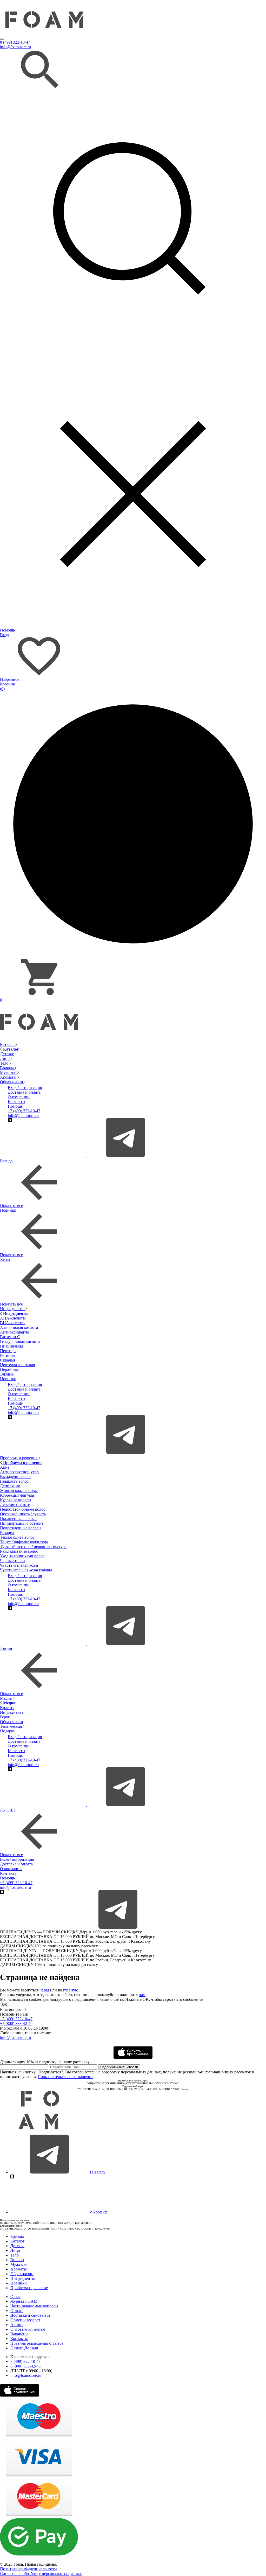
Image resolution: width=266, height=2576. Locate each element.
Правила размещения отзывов (37, 2343)
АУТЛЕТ (8, 1810)
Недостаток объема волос (23, 1509)
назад (44, 1990)
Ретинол (7, 1355)
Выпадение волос (16, 1477)
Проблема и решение (19, 1458)
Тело (5, 1063)
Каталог (8, 1044)
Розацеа (7, 1533)
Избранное (10, 679)
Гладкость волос (14, 1481)
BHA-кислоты (13, 1323)
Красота (7, 1708)
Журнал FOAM (24, 2301)
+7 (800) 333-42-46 (16, 2023)
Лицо (5, 1058)
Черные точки (12, 1561)
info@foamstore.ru (15, 47)
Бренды (7, 1161)
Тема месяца (11, 1726)
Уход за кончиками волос (22, 1556)
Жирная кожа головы (19, 1491)
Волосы (7, 1068)
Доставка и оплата (24, 1092)
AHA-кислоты (13, 1318)
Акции (6, 1649)
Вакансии (19, 2334)
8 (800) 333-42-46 (25, 2366)
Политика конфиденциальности (28, 2569)
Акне (5, 1467)
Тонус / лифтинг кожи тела (24, 1542)
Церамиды (9, 1369)
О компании (19, 1097)
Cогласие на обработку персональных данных (41, 2574)
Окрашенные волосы (19, 1519)
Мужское (9, 1072)
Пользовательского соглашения (65, 2077)
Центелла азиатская (17, 1365)
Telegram (97, 2172)
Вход (4, 635)
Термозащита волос (17, 1537)
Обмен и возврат (25, 2320)
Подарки (8, 1731)
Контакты (16, 1102)
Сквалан (8, 1360)
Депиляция (10, 1486)
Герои (5, 1717)
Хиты (5, 1259)
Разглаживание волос (19, 1551)
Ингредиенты (13, 1309)
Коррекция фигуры (17, 1495)
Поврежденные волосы (21, 1528)
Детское (7, 1054)
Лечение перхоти (15, 1505)
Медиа (6, 1698)
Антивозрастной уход (19, 1472)
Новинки (8, 1210)
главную (71, 1990)
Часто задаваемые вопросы (34, 2306)
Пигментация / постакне (22, 1523)
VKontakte (98, 2212)
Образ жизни (12, 1082)
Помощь (7, 630)
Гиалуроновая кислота (20, 1341)
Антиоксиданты (14, 1332)
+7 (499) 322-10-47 (24, 1111)
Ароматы (9, 1077)
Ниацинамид (12, 1346)
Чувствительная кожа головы (26, 1570)
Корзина (7, 686)
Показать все (11, 1206)
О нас (15, 2297)
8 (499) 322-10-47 (15, 42)
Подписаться (119, 2067)
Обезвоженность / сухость (23, 1514)
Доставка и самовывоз (30, 2315)
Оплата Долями (24, 2348)
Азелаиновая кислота (19, 1327)
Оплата (17, 2311)
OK (5, 2005)
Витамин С (10, 1337)
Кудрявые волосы (16, 1500)
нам (142, 1995)
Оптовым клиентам (28, 2329)
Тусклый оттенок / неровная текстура (33, 1547)
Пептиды (8, 1351)
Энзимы (7, 1374)
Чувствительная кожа (19, 1565)
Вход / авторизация (25, 1088)
